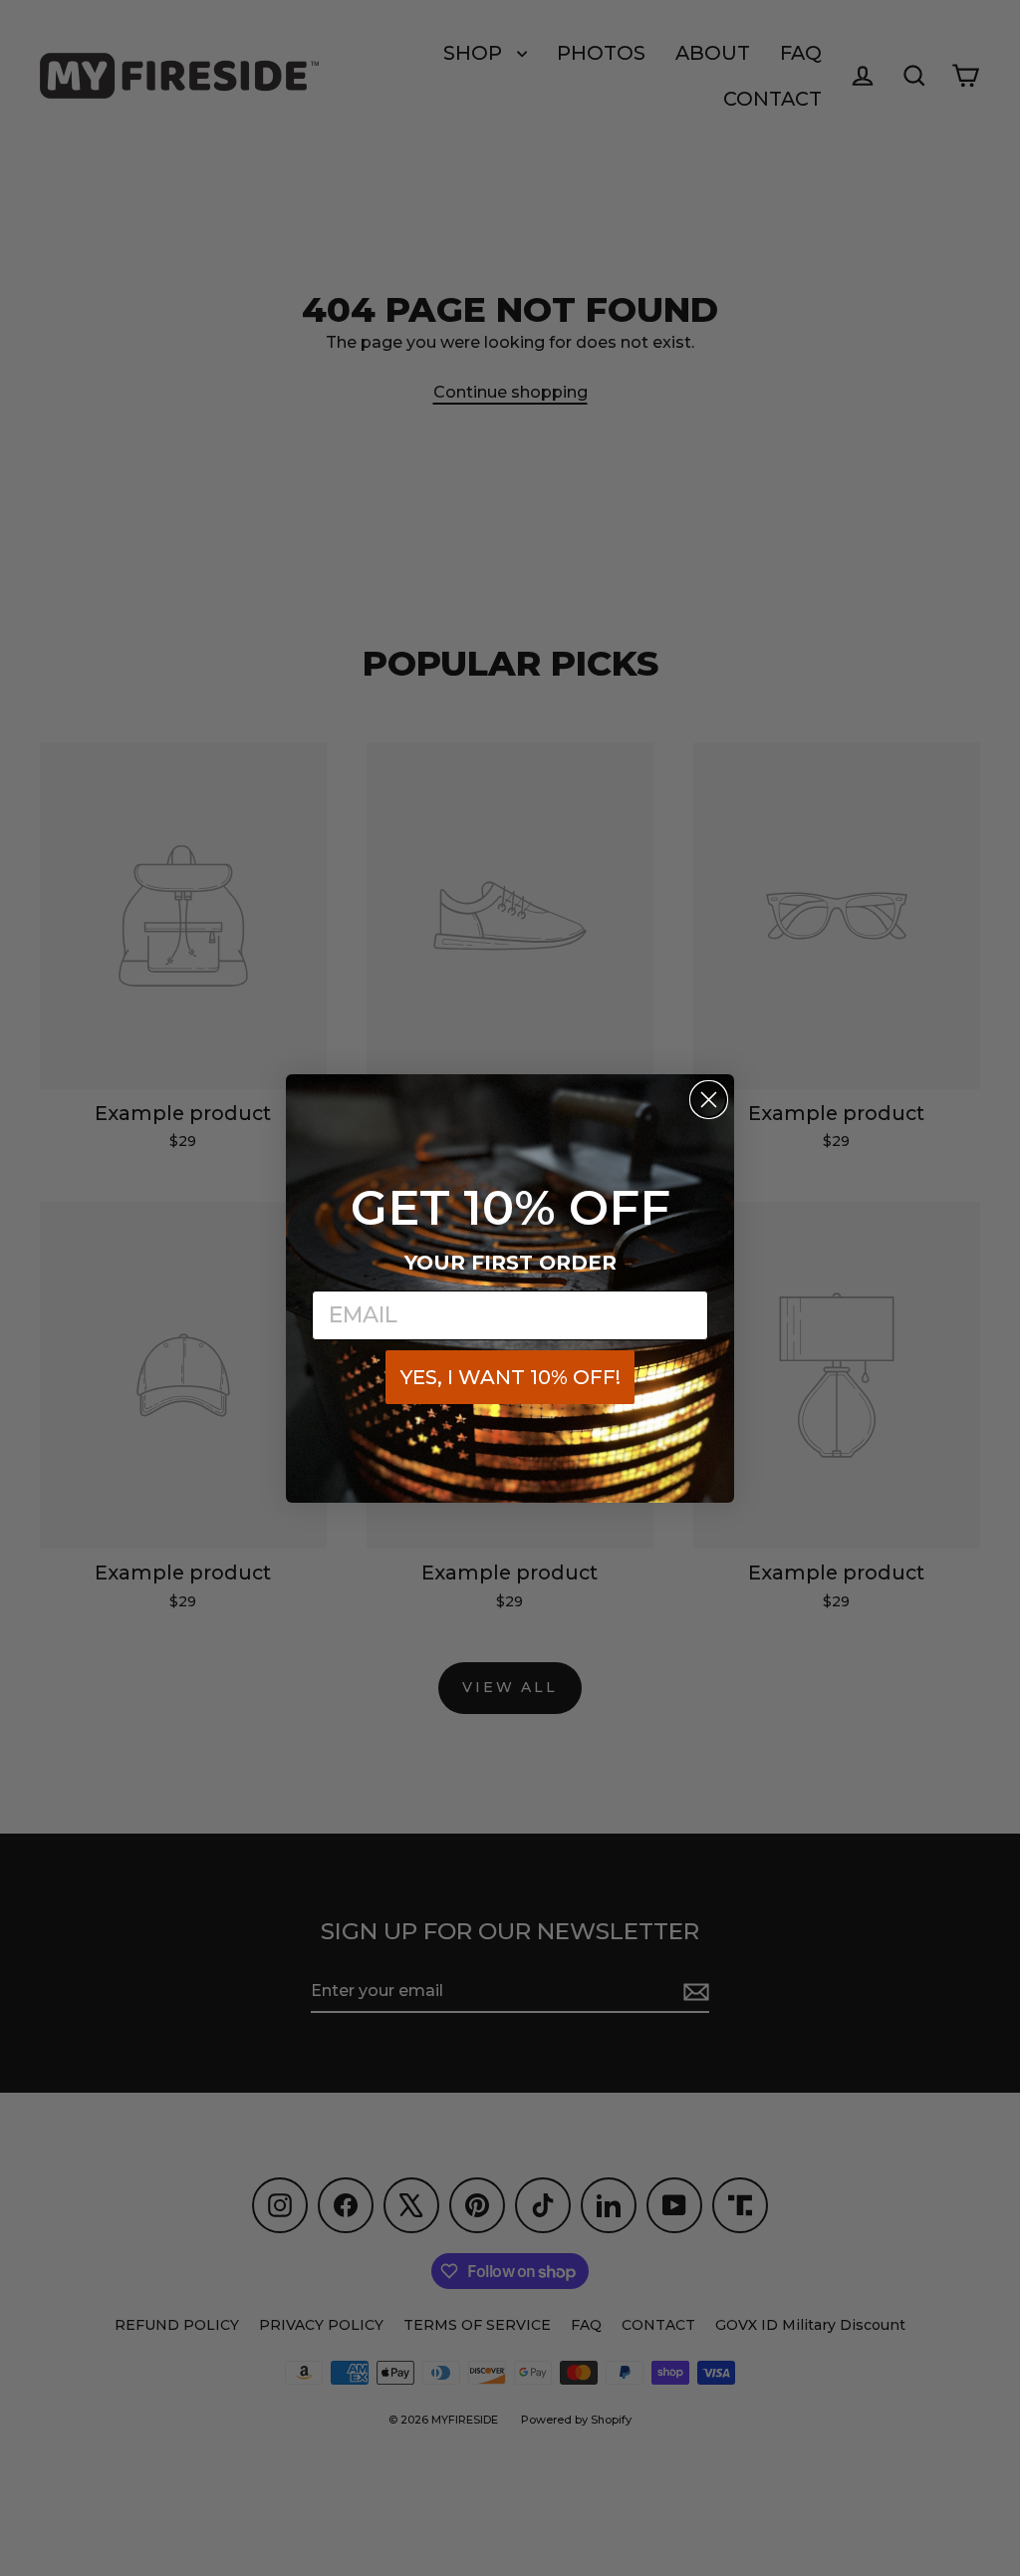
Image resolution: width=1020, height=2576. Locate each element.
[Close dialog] (709, 1100)
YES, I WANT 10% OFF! (510, 1377)
